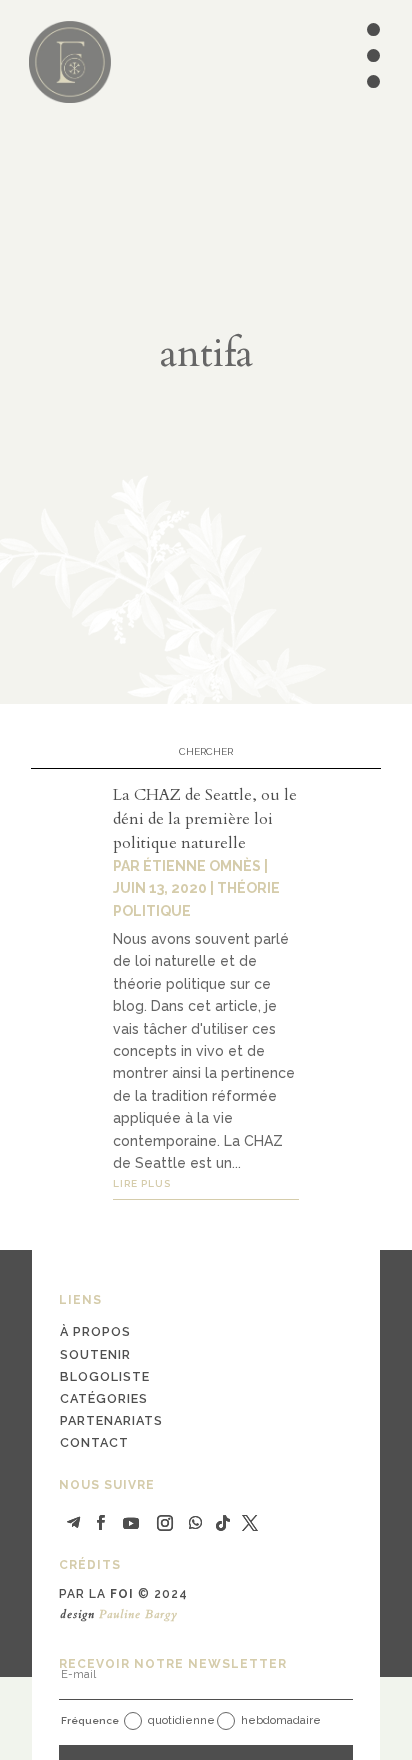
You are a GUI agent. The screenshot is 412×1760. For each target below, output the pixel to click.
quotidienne (181, 1720)
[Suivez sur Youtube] (131, 1523)
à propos (95, 1331)
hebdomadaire (281, 1720)
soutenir (95, 1354)
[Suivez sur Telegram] (74, 1523)
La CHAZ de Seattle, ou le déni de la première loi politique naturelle (205, 819)
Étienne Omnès (202, 866)
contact (94, 1442)
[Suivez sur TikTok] (223, 1523)
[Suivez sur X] (250, 1523)
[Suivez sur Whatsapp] (195, 1523)
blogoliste (105, 1376)
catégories (104, 1398)
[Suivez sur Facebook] (101, 1523)
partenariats (111, 1420)
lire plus (142, 1183)
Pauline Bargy (138, 1614)
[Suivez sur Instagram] (165, 1523)
